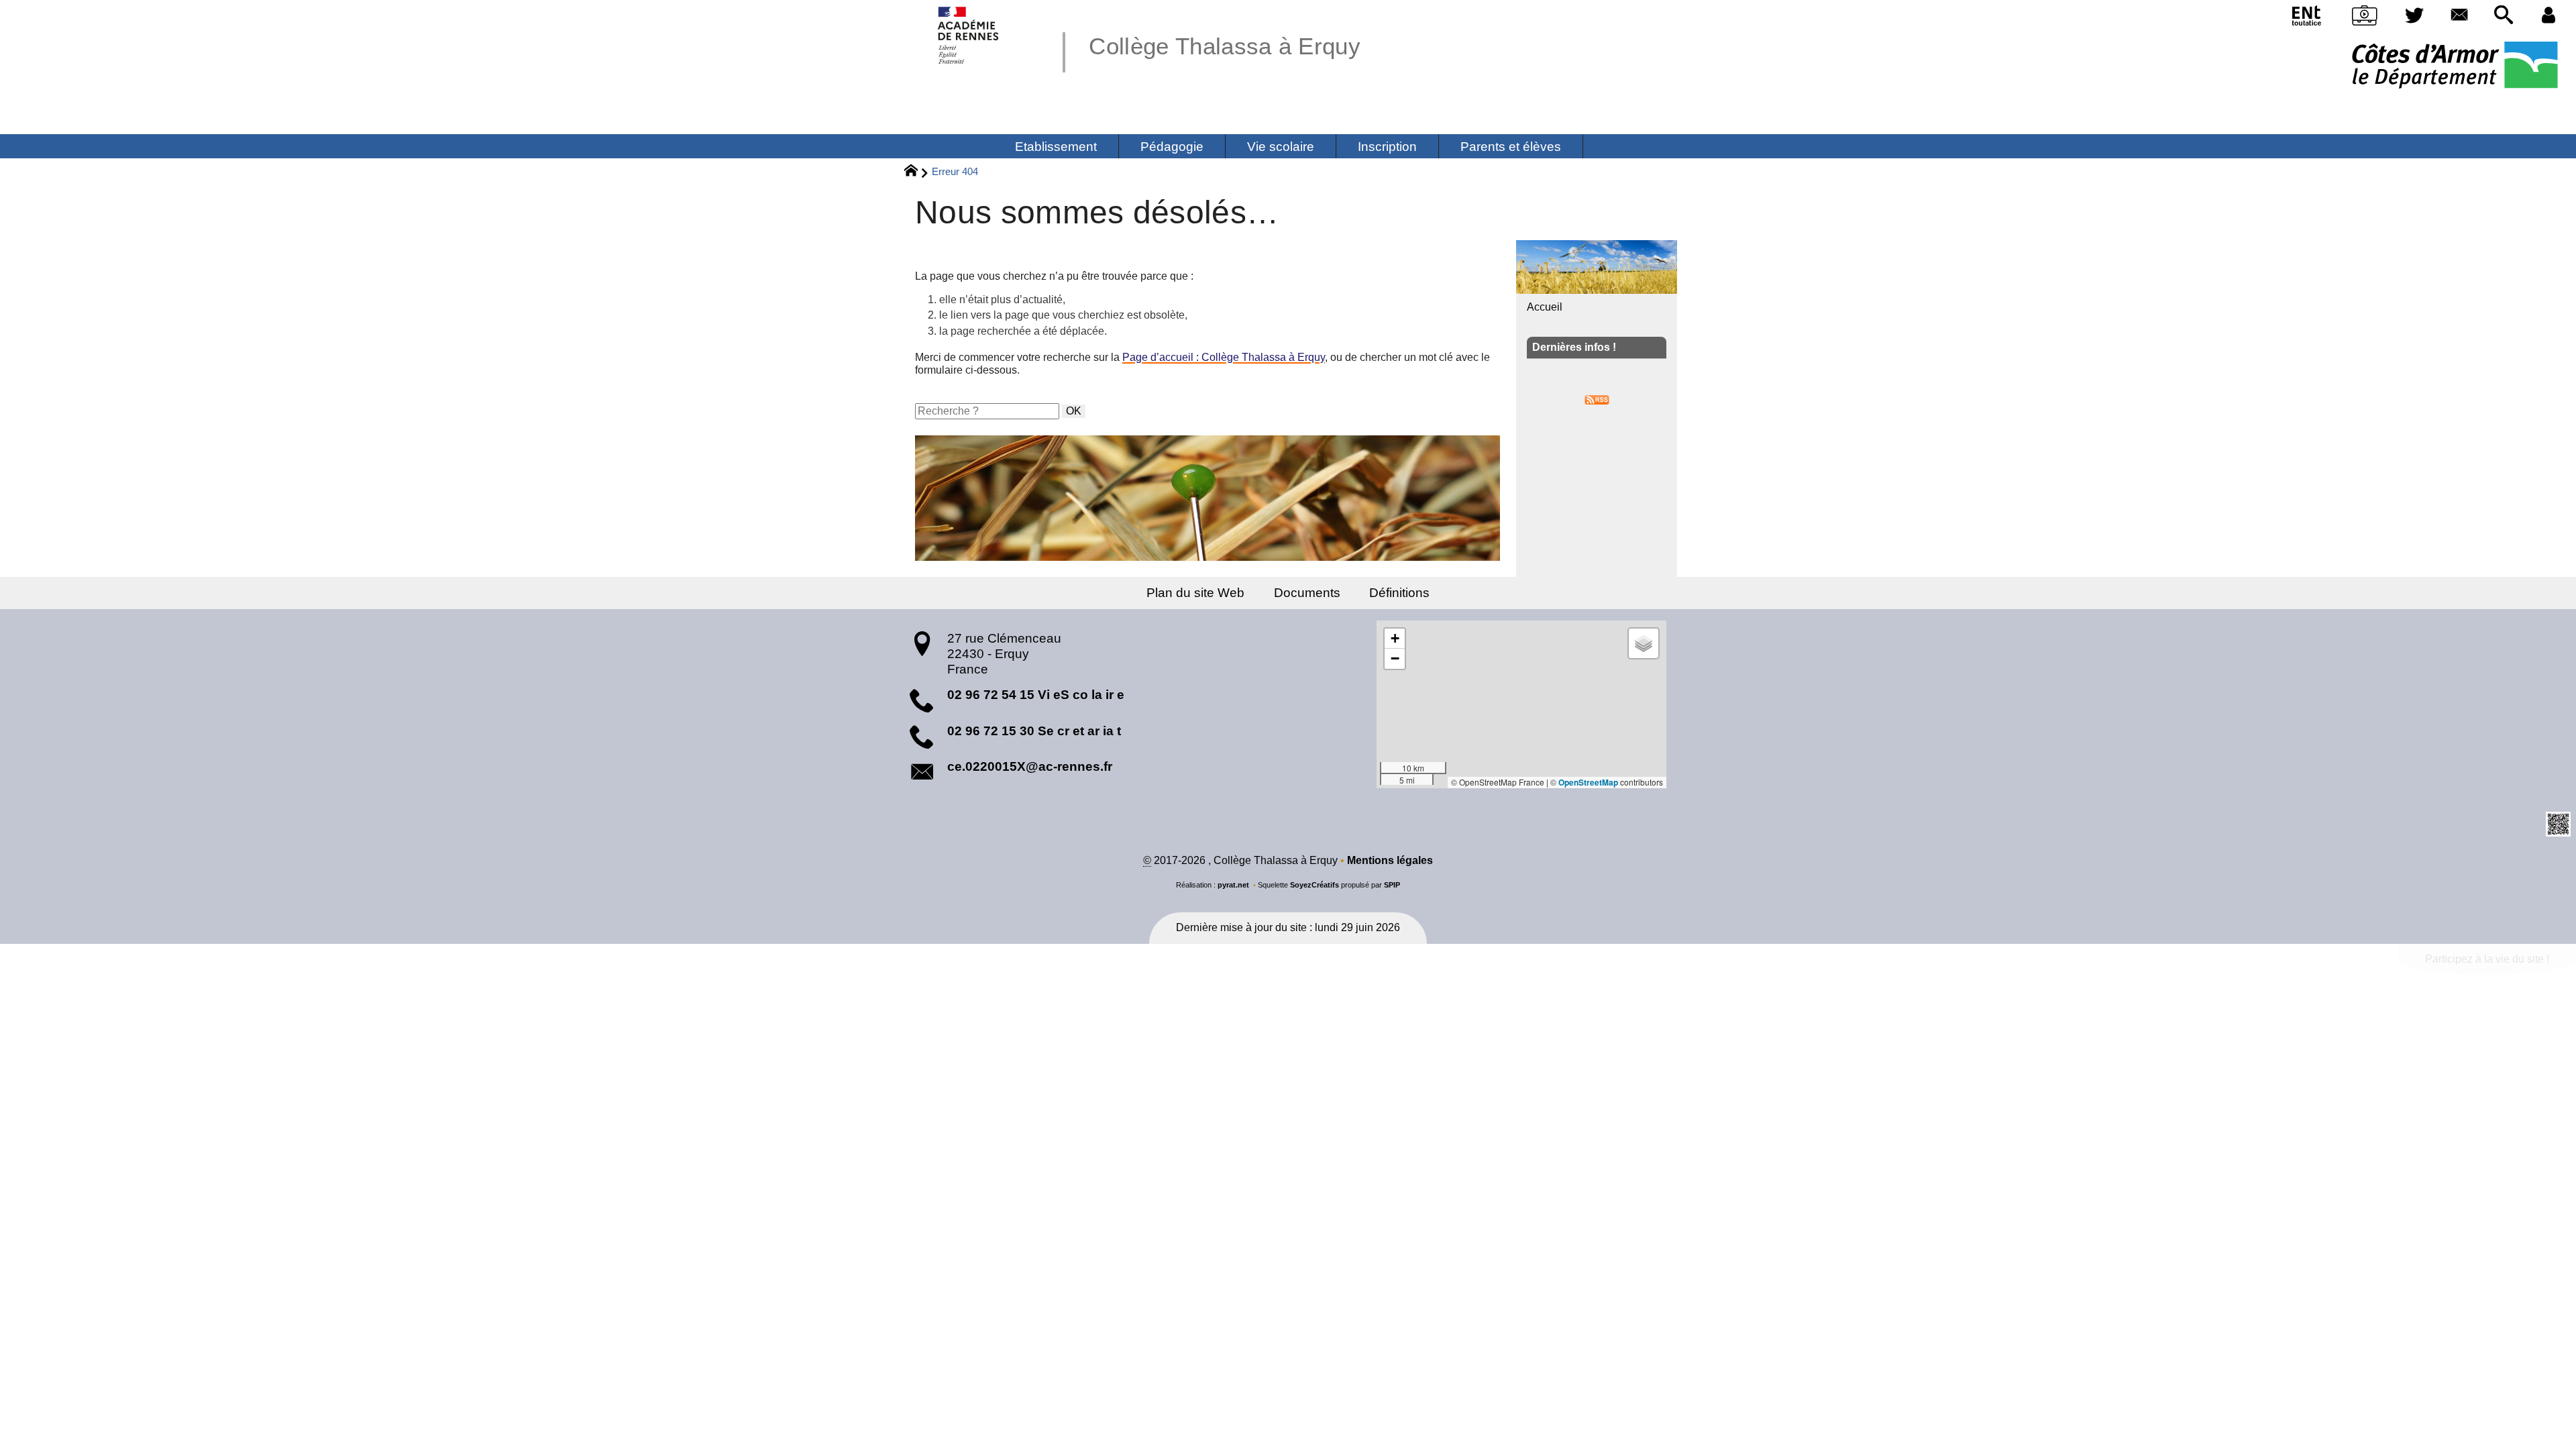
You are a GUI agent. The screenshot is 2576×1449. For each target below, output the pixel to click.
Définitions (1399, 593)
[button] (2504, 16)
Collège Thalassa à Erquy (1225, 46)
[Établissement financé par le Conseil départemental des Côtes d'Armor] (2455, 66)
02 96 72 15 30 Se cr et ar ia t (1034, 731)
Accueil (1545, 307)
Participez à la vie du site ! (2487, 959)
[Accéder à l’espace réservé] (2548, 16)
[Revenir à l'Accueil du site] (917, 172)
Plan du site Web (1195, 593)
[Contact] (2459, 16)
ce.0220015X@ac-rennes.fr (1030, 766)
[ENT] (2307, 18)
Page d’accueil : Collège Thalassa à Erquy (1224, 357)
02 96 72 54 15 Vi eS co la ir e (1036, 695)
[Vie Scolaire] (2365, 18)
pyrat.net (1233, 885)
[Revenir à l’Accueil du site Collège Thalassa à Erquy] (969, 35)
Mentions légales (1390, 860)
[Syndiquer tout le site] (1597, 399)
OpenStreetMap (1588, 782)
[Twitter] (2415, 16)
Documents (1307, 593)
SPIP (1392, 885)
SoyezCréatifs (1314, 885)
